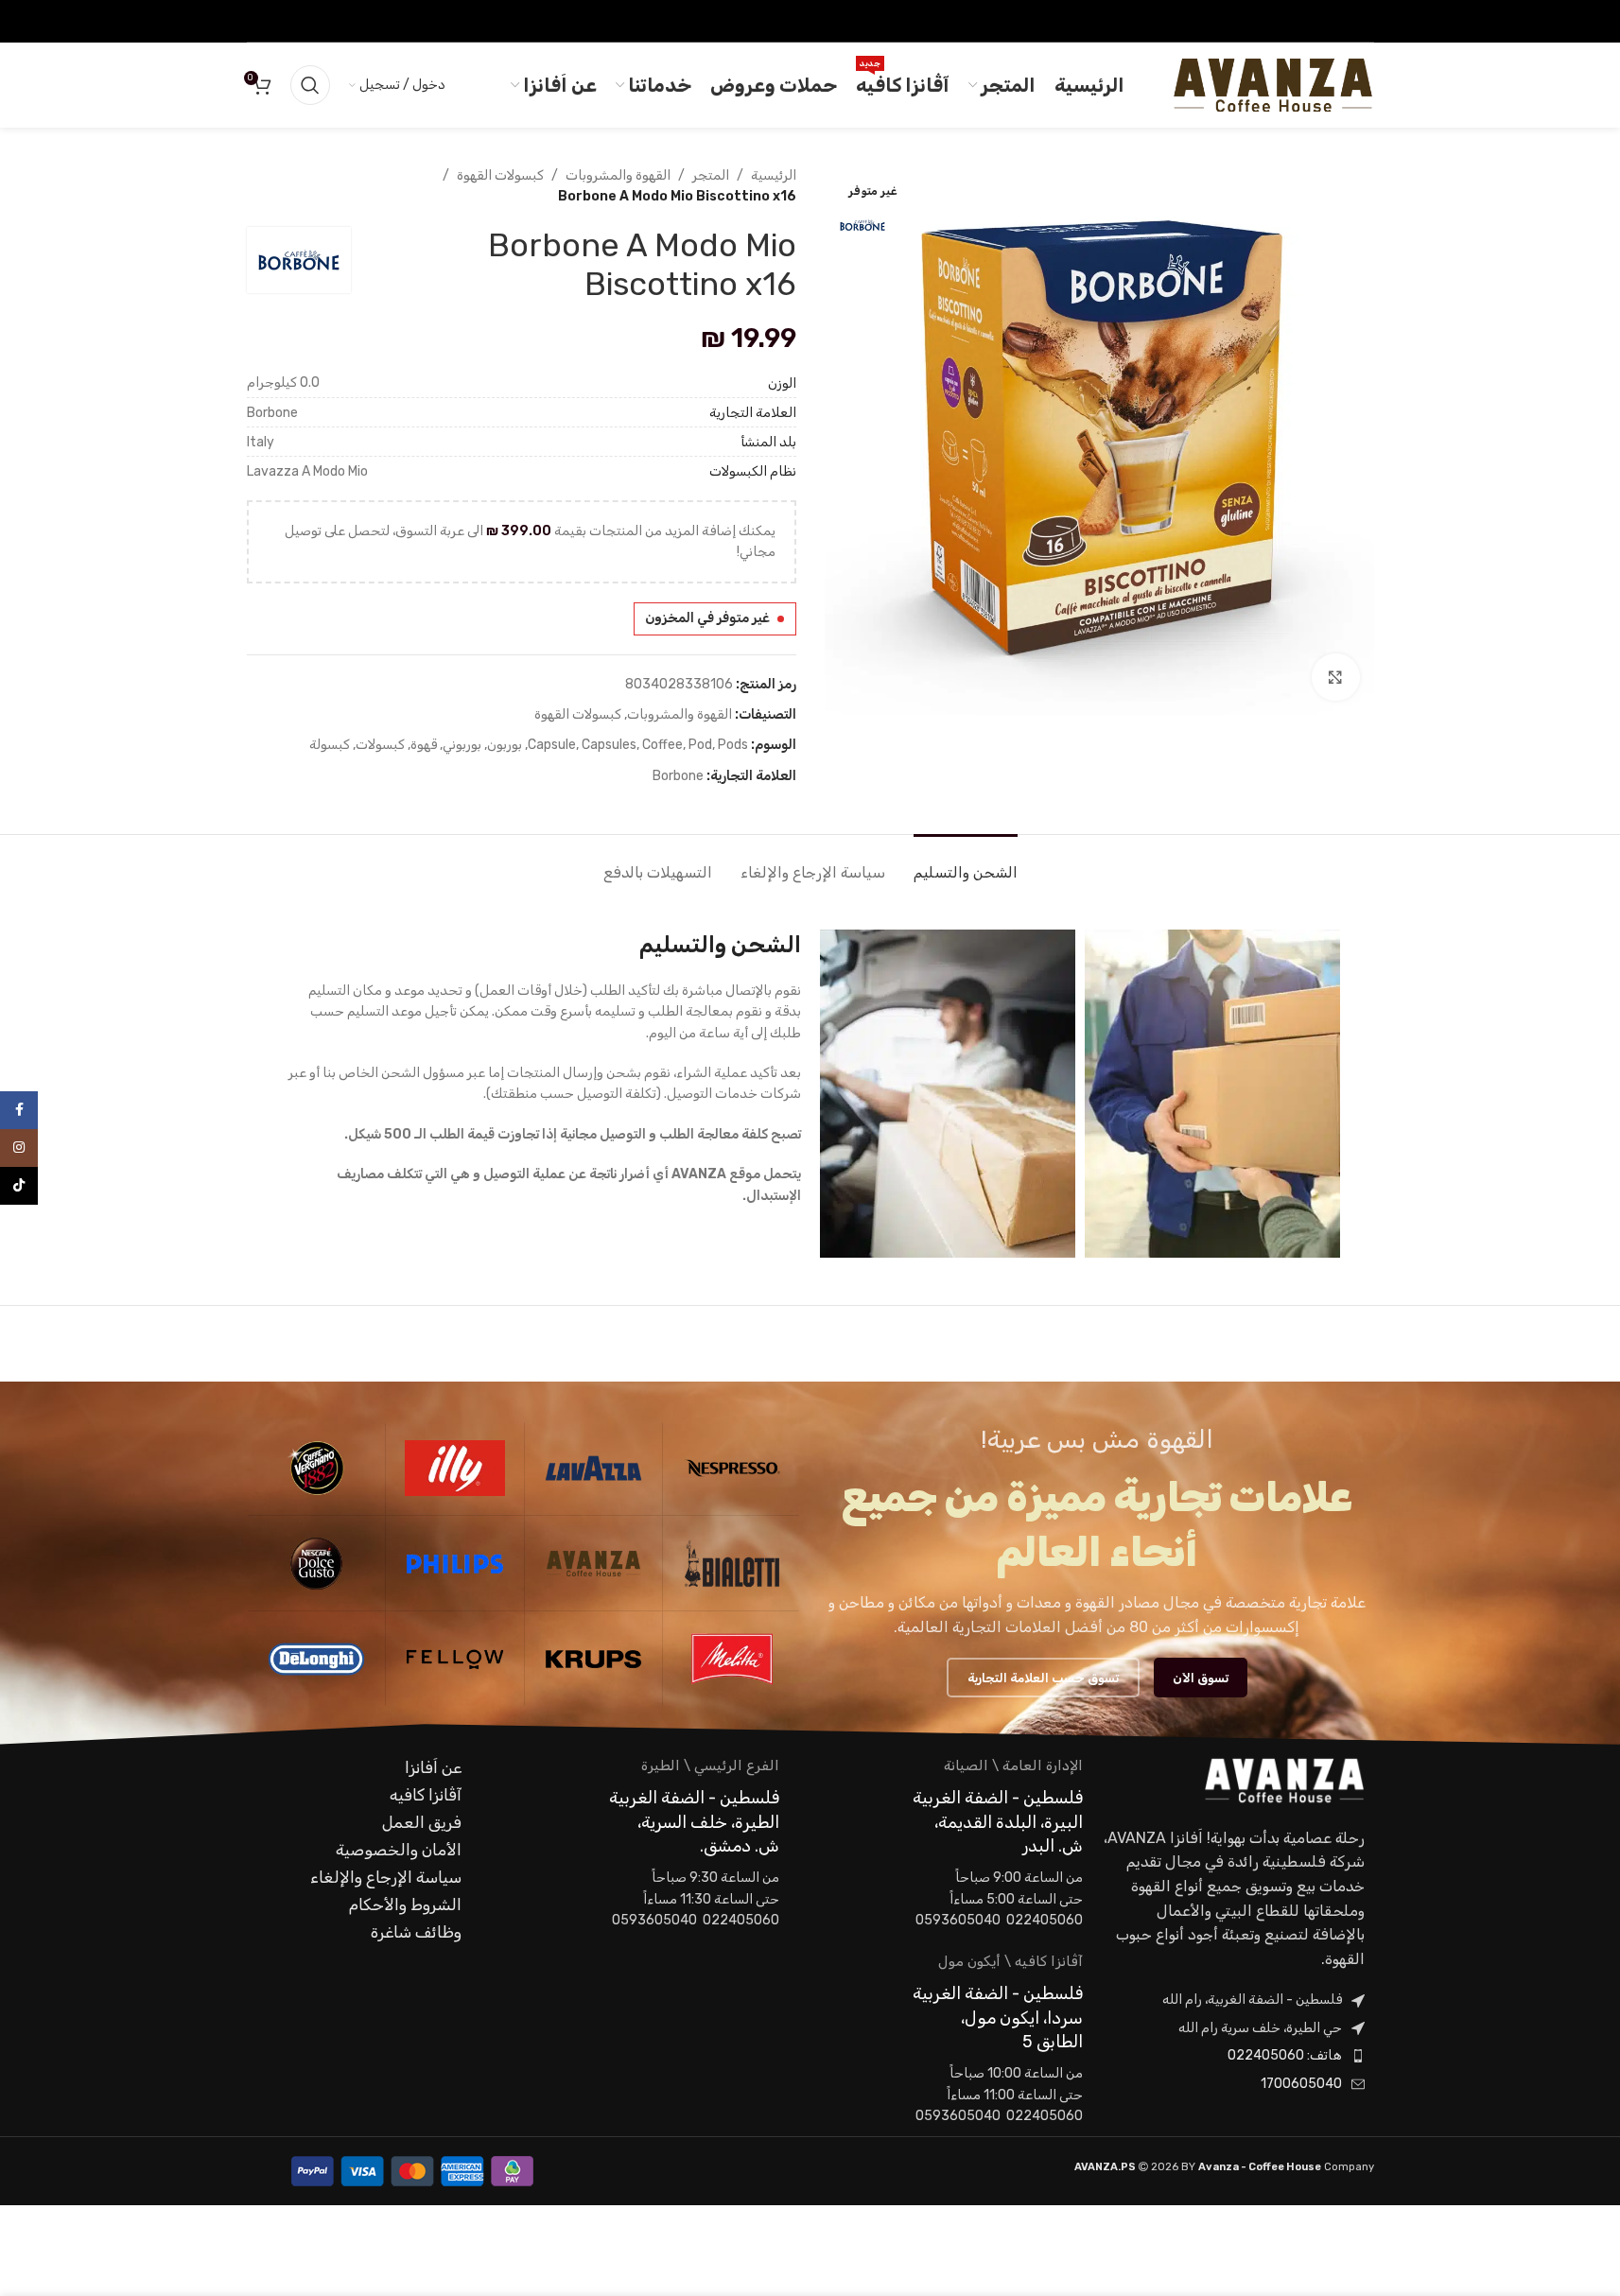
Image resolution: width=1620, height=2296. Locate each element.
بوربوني (462, 745)
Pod (700, 745)
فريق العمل (422, 1822)
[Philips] (455, 1563)
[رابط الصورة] (1284, 1780)
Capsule (552, 745)
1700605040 (1301, 2084)
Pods (733, 745)
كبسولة (330, 745)
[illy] (455, 1468)
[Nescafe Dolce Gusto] (317, 1563)
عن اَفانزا (433, 1767)
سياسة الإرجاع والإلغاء (386, 1877)
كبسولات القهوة (500, 175)
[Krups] (594, 1659)
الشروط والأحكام (405, 1905)
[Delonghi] (317, 1659)
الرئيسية (774, 175)
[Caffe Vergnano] (317, 1468)
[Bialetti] (732, 1563)
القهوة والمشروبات (618, 175)
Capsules (609, 745)
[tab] (966, 863)
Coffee (662, 745)
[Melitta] (732, 1659)
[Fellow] (455, 1659)
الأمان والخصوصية (399, 1850)
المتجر (711, 175)
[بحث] (310, 85)
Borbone (678, 776)
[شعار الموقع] (1272, 85)
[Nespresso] (732, 1468)
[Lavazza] (594, 1468)
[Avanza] (594, 1563)
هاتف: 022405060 (1285, 2055)
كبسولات (380, 745)
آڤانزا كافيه (426, 1795)
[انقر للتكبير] (1335, 677)
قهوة (424, 745)
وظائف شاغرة (416, 1932)
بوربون (505, 745)
